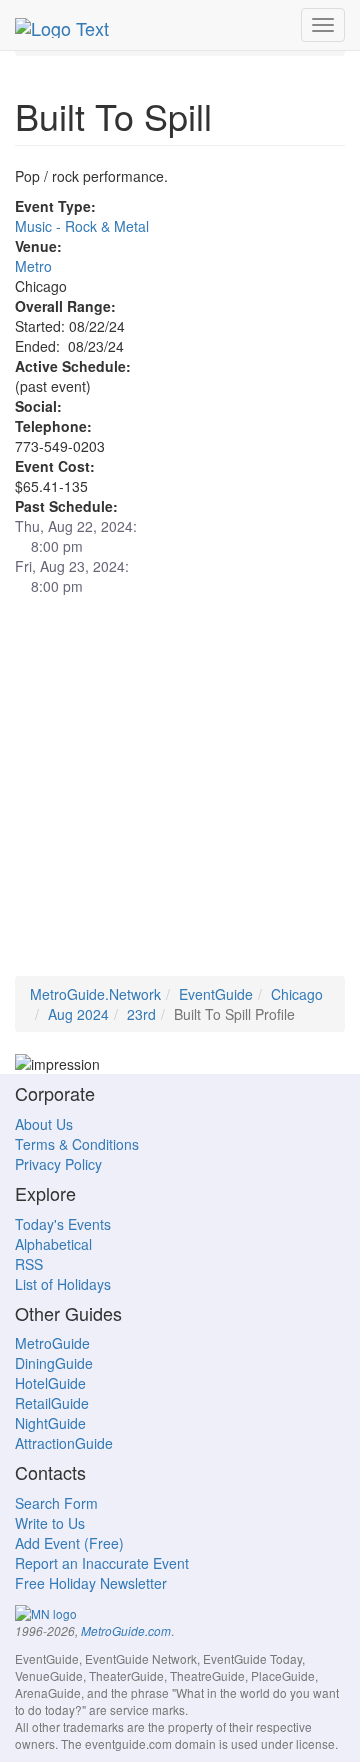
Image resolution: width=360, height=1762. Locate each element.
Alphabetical (53, 1244)
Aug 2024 (78, 1014)
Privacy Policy (58, 1164)
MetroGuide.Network (95, 994)
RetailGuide (52, 1403)
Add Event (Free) (69, 1543)
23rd (141, 1014)
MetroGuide (52, 1343)
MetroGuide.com (126, 1631)
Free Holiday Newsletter (91, 1583)
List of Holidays (63, 1284)
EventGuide (216, 994)
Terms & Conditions (77, 1144)
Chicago (297, 994)
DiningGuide (54, 1363)
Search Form (56, 1503)
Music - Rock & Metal (82, 226)
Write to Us (50, 1523)
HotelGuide (50, 1383)
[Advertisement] (180, 796)
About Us (44, 1124)
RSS (29, 1264)
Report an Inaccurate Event (102, 1563)
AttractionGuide (64, 1443)
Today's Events (63, 1224)
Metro (33, 266)
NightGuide (50, 1423)
